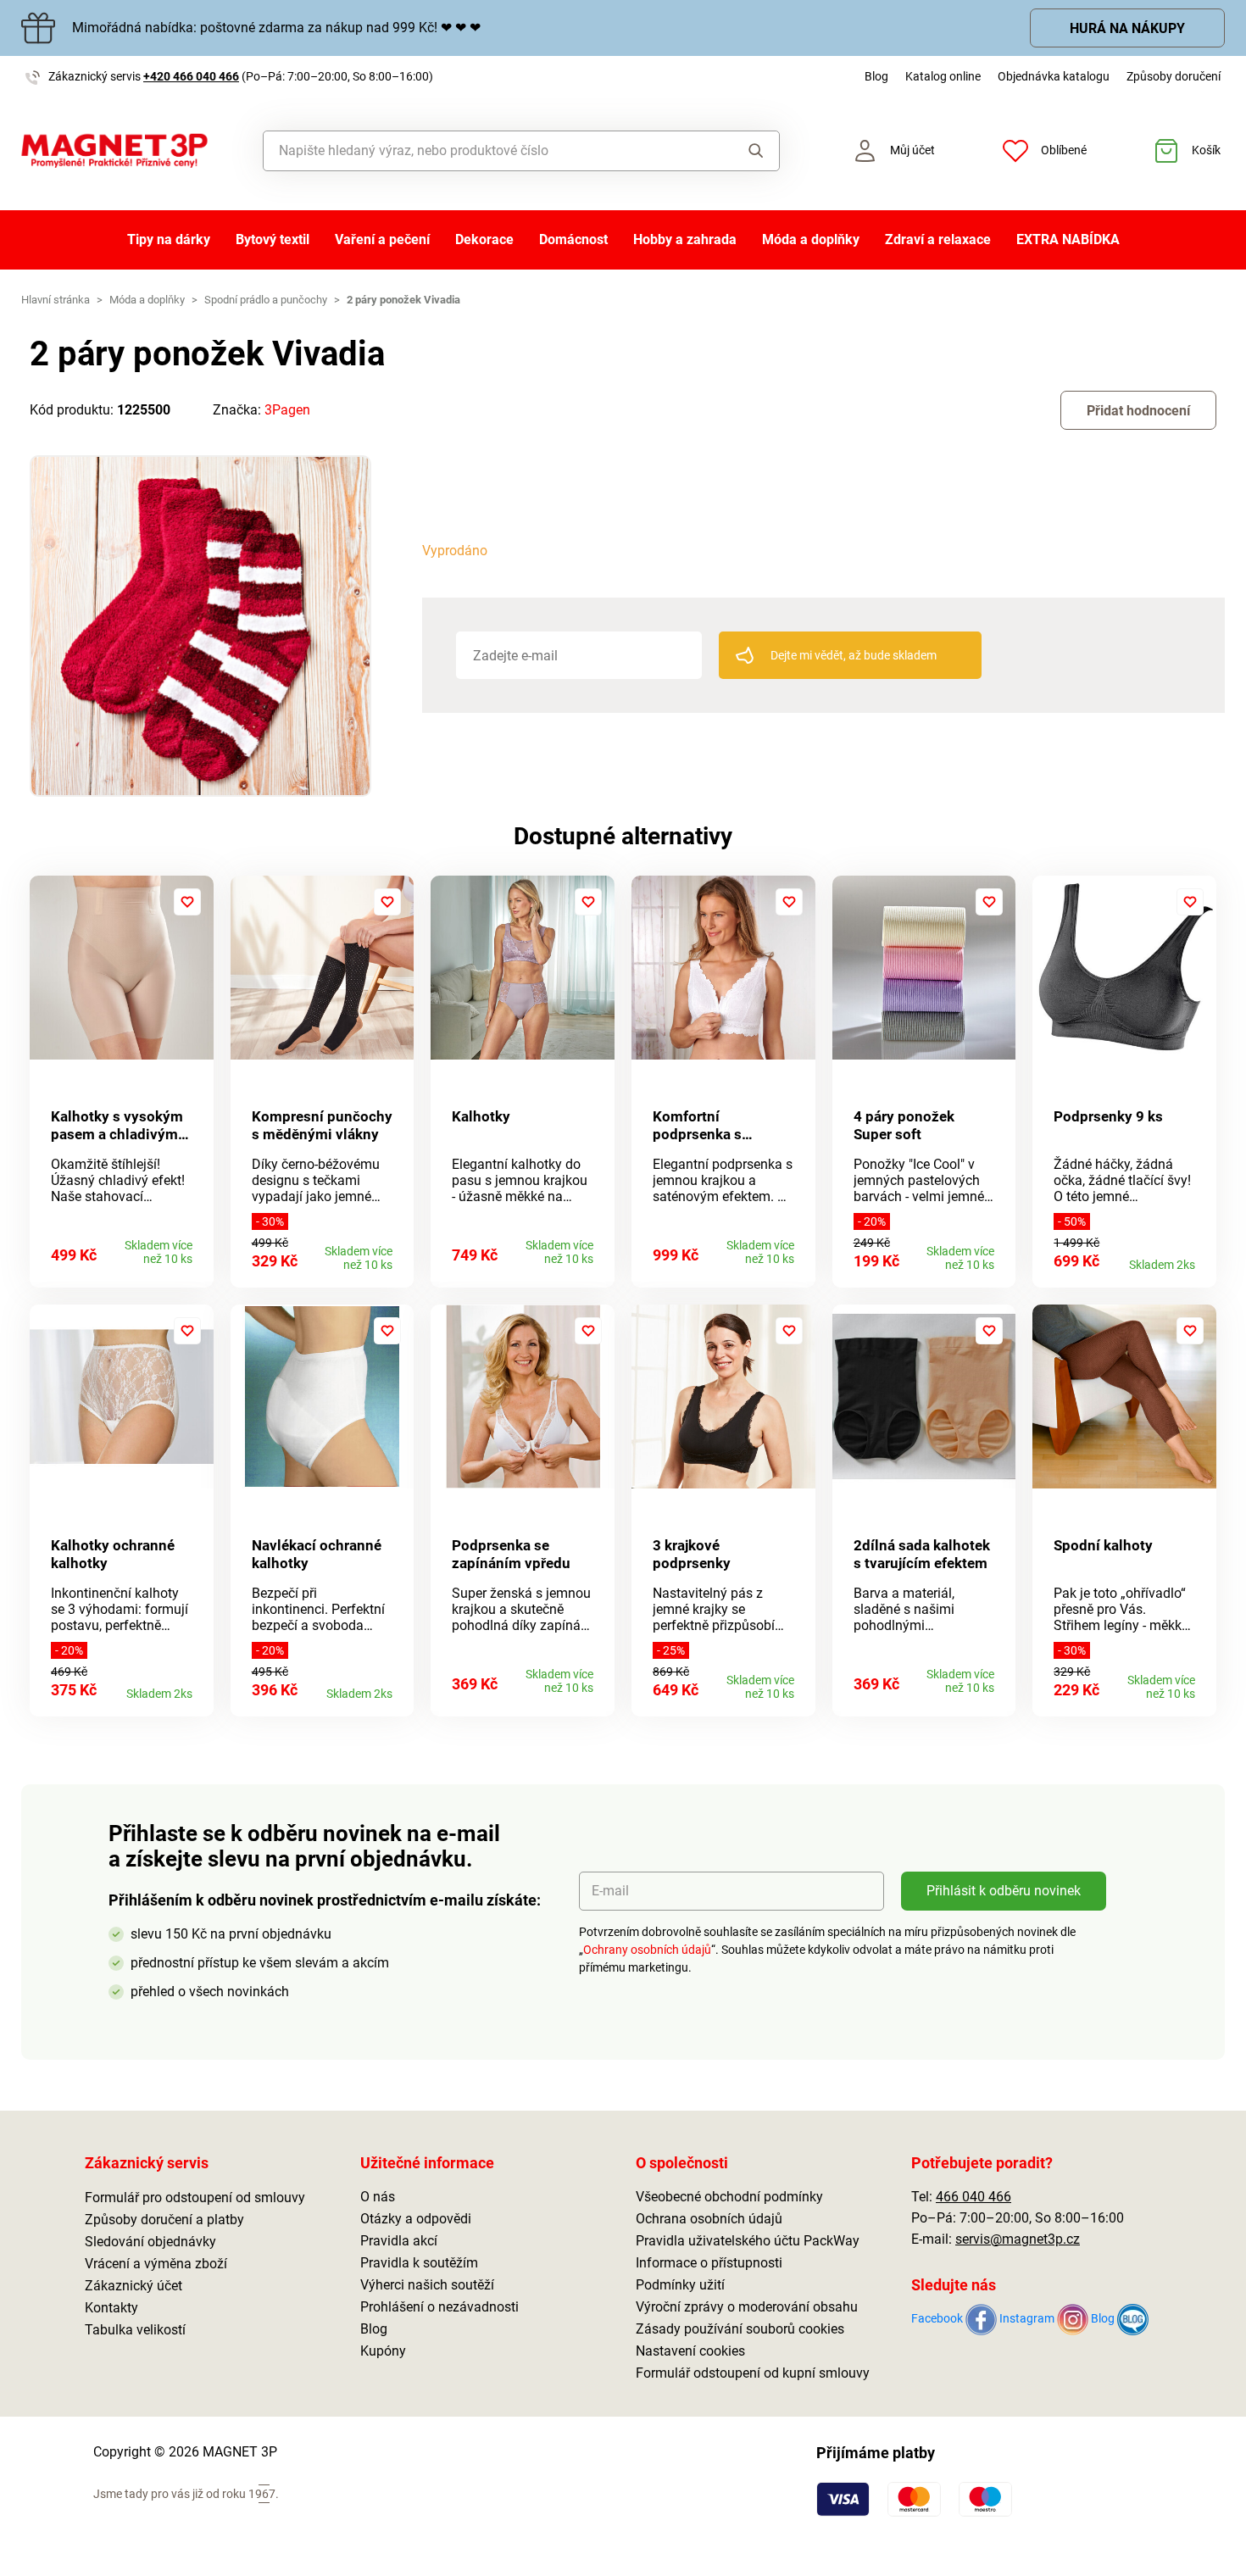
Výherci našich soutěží (427, 2285)
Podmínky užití (680, 2285)
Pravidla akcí (399, 2241)
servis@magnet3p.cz (1018, 2239)
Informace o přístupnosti (709, 2263)
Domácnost (573, 239)
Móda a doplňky (811, 239)
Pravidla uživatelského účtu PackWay (748, 2241)
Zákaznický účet (133, 2286)
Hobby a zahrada (685, 239)
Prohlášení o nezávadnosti (439, 2307)
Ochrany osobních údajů (647, 1950)
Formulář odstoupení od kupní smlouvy (753, 2373)
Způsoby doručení (1174, 76)
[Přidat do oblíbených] (187, 902)
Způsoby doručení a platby (164, 2220)
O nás (378, 2197)
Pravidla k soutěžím (419, 2263)
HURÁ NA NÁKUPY (1127, 28)
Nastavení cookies (690, 2351)
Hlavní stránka (56, 300)
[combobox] (483, 151)
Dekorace (484, 239)
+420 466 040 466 (191, 76)
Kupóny (383, 2351)
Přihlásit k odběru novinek (1004, 1891)
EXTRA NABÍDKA (1068, 239)
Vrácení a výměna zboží (156, 2264)
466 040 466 (973, 2197)
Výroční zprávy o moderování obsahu (747, 2307)
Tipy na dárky (169, 239)
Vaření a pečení (382, 239)
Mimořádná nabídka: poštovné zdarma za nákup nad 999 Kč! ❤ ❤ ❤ (276, 28)
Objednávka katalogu (1054, 76)
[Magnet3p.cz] (114, 151)
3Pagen (287, 410)
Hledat (740, 151)
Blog (876, 76)
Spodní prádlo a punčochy (266, 300)
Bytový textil (273, 239)
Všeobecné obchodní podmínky (729, 2197)
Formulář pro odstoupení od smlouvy (195, 2198)
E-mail (610, 1891)
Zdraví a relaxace (938, 239)
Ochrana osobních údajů (709, 2219)
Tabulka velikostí (135, 2330)
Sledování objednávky (150, 2242)
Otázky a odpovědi (416, 2219)
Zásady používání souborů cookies (740, 2329)
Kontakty (111, 2308)
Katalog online (943, 76)
